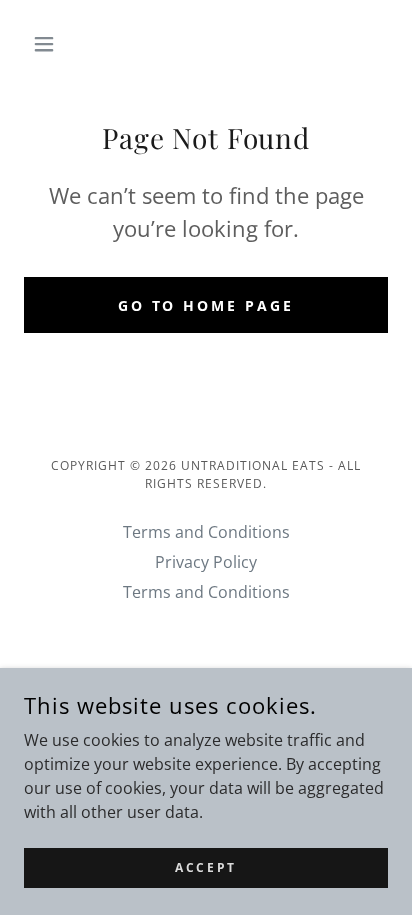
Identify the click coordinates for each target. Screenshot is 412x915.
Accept (205, 867)
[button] (51, 44)
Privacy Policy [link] (206, 562)
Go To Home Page (206, 305)
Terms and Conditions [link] (206, 532)
